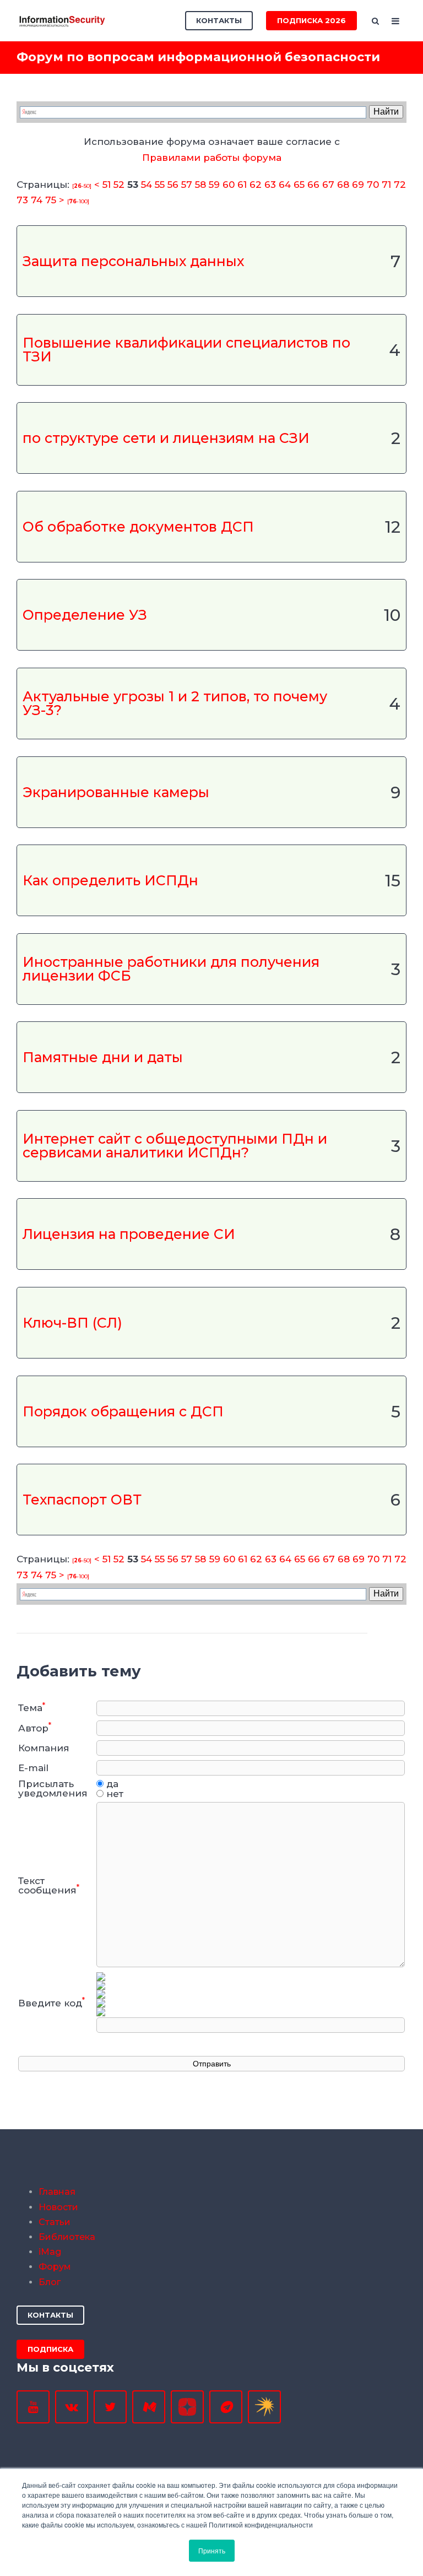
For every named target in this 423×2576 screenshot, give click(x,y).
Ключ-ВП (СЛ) (72, 1323)
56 (173, 185)
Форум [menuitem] (55, 2267)
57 (187, 185)
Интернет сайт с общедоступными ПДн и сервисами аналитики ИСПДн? (175, 1146)
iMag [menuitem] (50, 2252)
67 (328, 185)
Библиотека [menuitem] (67, 2237)
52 (119, 185)
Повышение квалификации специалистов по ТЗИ (186, 350)
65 (299, 185)
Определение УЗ (85, 615)
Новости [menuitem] (58, 2207)
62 (256, 185)
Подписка (50, 2349)
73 (22, 200)
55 (160, 185)
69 (358, 185)
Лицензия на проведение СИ (129, 1234)
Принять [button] (212, 2550)
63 (270, 185)
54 (147, 185)
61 (242, 185)
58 (200, 185)
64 (285, 185)
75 (51, 200)
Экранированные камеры (116, 792)
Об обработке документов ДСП (138, 526)
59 (214, 185)
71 (386, 185)
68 (343, 185)
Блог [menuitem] (50, 2282)
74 (37, 200)
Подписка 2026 (311, 20)
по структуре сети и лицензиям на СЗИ (166, 438)
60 (229, 185)
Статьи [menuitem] (55, 2222)
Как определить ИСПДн (110, 881)
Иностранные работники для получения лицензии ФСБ (171, 969)
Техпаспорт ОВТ (82, 1500)
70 (373, 185)
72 (400, 185)
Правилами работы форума (212, 158)
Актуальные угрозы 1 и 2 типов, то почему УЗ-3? (175, 703)
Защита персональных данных (133, 261)
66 (313, 185)
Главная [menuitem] (57, 2192)
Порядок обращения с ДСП (123, 1411)
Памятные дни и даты (103, 1057)
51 (107, 185)
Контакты (219, 20)
